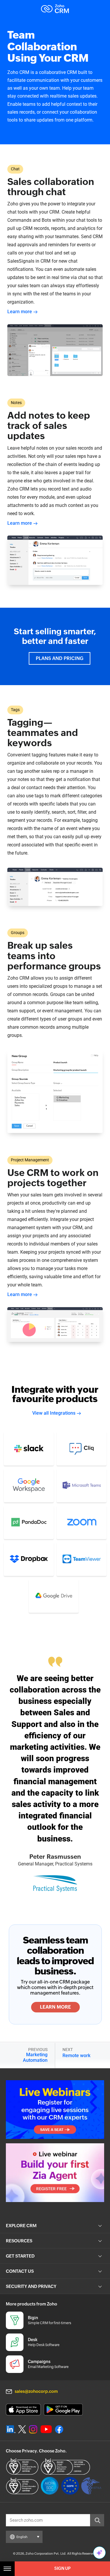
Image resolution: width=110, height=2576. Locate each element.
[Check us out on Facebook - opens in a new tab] (59, 2429)
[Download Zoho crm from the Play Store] (63, 2410)
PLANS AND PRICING (60, 658)
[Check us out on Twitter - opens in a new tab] (22, 2429)
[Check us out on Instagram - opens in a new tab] (33, 2429)
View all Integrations (54, 1413)
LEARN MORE (55, 2007)
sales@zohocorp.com (36, 2391)
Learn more (20, 312)
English (22, 2537)
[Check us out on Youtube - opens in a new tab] (46, 2429)
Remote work (76, 2056)
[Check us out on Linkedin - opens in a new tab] (11, 2429)
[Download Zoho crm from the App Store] (23, 2410)
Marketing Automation (35, 2057)
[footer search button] (97, 2520)
